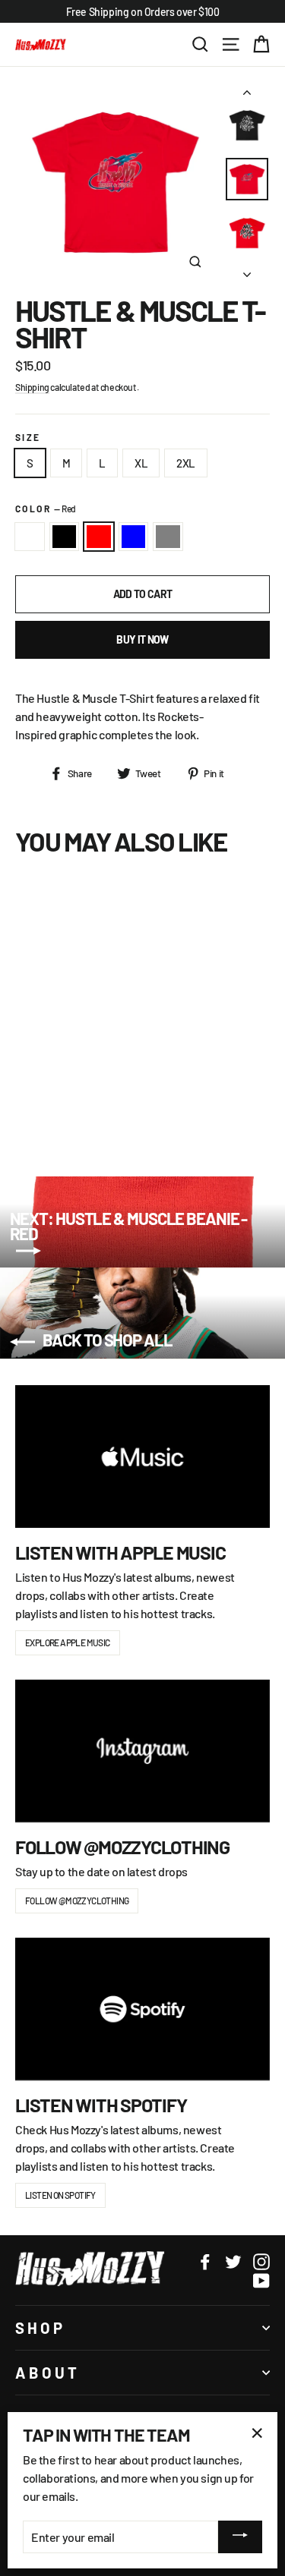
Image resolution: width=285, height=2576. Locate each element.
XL (141, 463)
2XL (186, 463)
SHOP (40, 2328)
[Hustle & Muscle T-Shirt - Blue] (74, 1104)
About (47, 2373)
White (30, 537)
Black (65, 537)
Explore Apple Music (68, 1642)
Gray (168, 537)
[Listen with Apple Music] (142, 1456)
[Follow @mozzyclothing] (142, 1751)
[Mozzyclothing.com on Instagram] (261, 2261)
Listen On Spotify (60, 2195)
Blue (134, 537)
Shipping (32, 387)
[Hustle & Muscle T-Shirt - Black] (40, 1104)
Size (28, 438)
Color (46, 509)
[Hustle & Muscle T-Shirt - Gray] (90, 1104)
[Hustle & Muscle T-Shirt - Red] (57, 1104)
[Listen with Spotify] (142, 2009)
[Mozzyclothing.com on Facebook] (205, 2261)
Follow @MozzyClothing (77, 1901)
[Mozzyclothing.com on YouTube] (261, 2280)
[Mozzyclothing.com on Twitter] (233, 2261)
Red (99, 537)
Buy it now (142, 639)
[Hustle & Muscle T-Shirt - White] (24, 1104)
